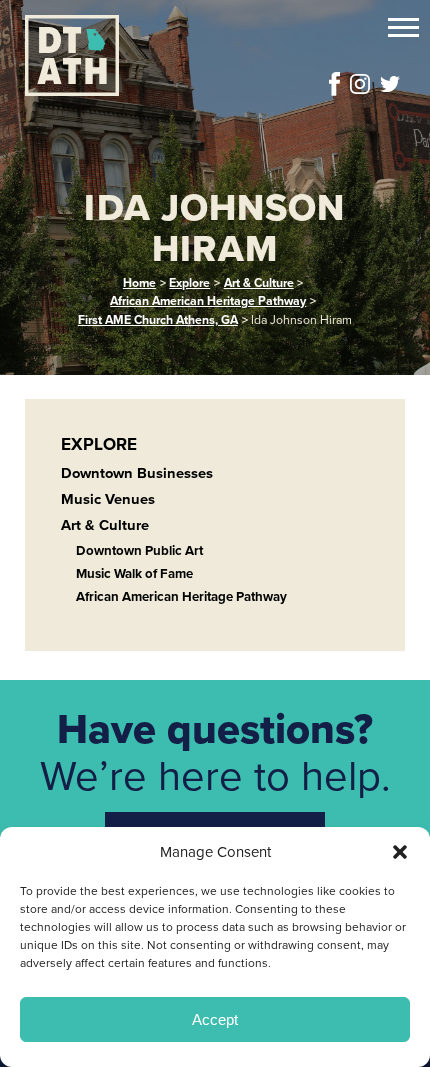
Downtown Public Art (139, 550)
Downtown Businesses (137, 473)
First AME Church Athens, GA (158, 320)
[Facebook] (334, 84)
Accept (215, 1019)
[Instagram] (360, 84)
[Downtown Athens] (147, 55)
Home (139, 283)
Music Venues (108, 499)
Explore (189, 283)
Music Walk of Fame (134, 573)
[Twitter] (390, 84)
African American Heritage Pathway (208, 301)
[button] (400, 852)
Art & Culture (259, 283)
